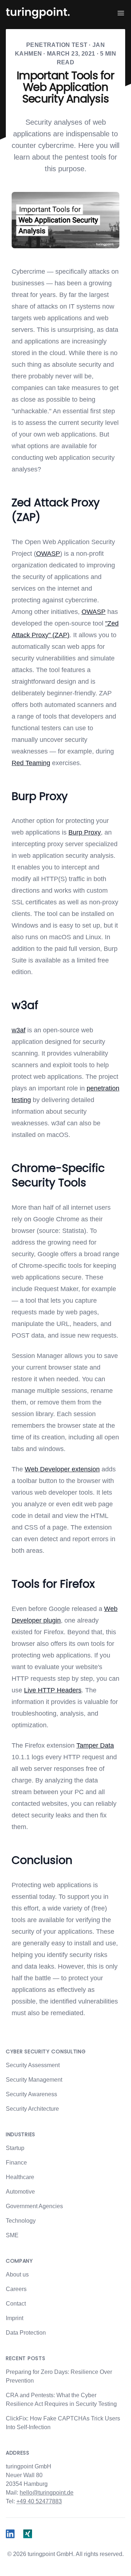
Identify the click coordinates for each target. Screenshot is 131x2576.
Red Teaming (31, 763)
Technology (21, 2221)
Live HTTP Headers (53, 1690)
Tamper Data (95, 1745)
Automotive (20, 2192)
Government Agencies (34, 2206)
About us (17, 2274)
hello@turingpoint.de (47, 2493)
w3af (19, 1030)
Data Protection (26, 2333)
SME (12, 2235)
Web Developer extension (62, 1469)
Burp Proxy (85, 832)
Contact (16, 2304)
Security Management (34, 2080)
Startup (15, 2148)
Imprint (15, 2318)
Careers (16, 2289)
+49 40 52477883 (39, 2501)
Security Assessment (33, 2065)
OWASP (48, 554)
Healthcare (20, 2177)
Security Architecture (32, 2109)
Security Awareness (31, 2094)
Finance (16, 2163)
